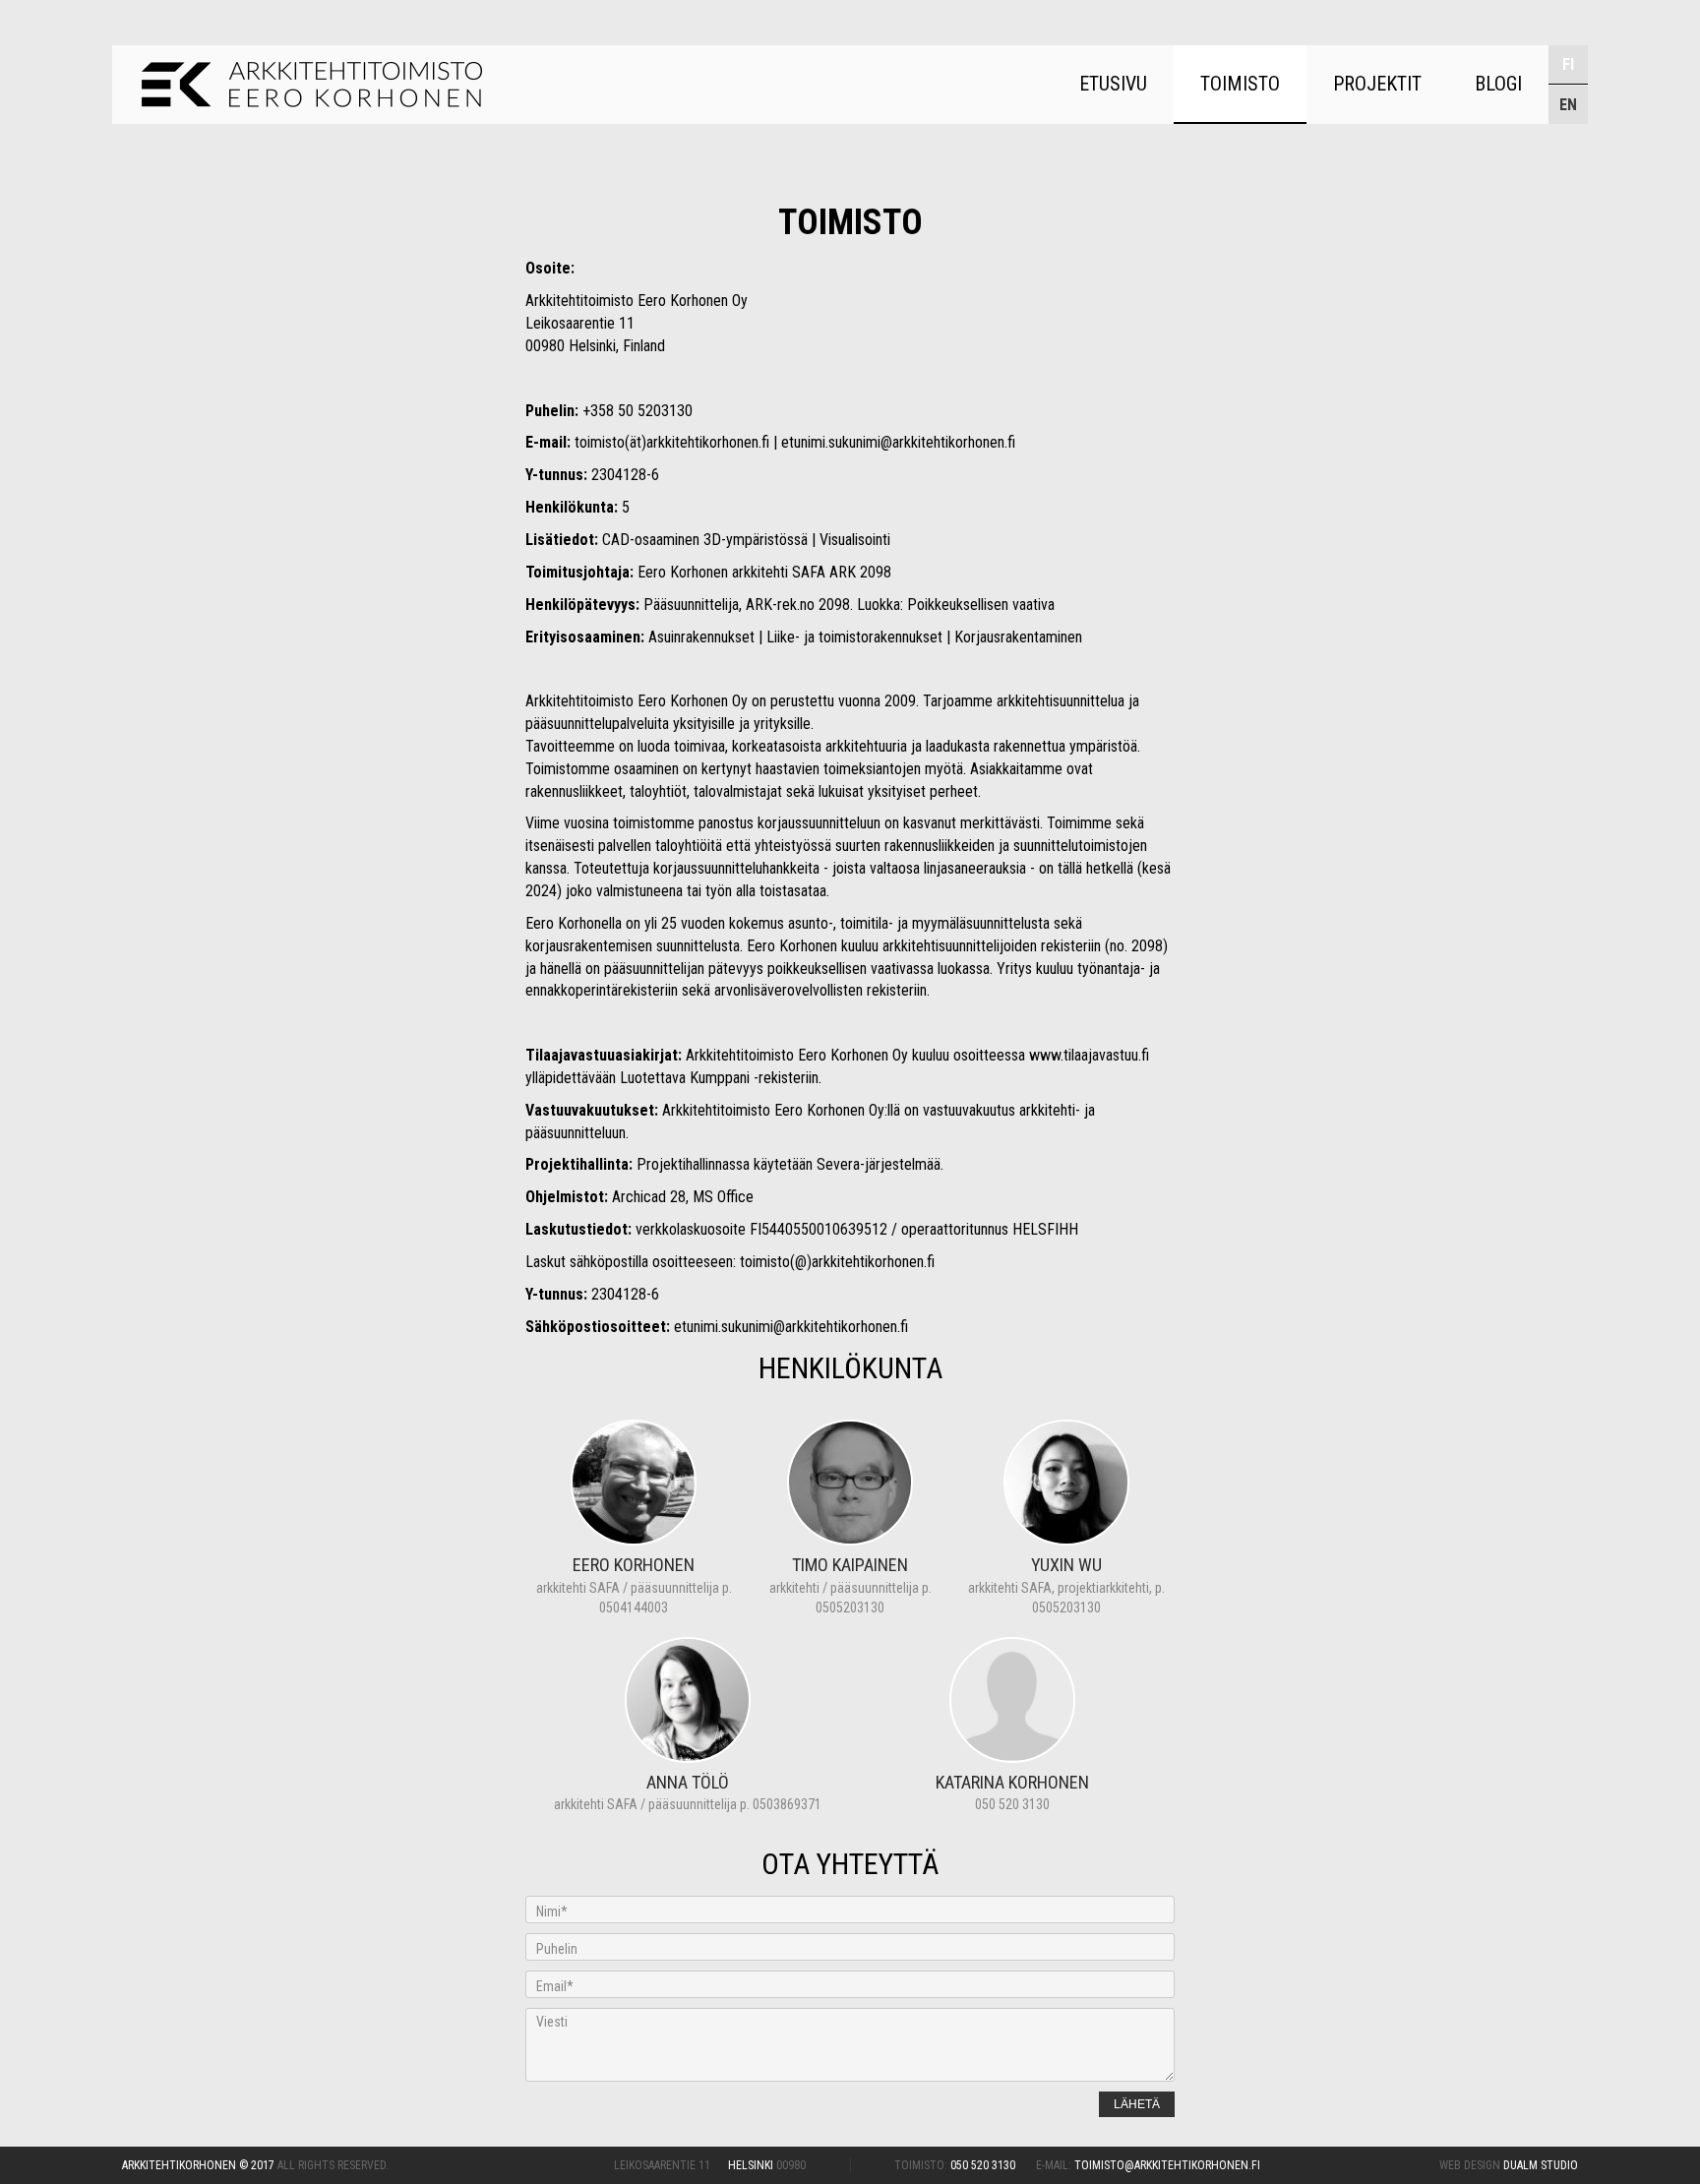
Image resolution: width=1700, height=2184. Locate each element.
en (1568, 105)
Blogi (1498, 84)
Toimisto (1240, 84)
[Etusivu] (312, 85)
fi (1568, 64)
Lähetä (1137, 2104)
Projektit (1377, 84)
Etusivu (1113, 84)
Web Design (1509, 2165)
